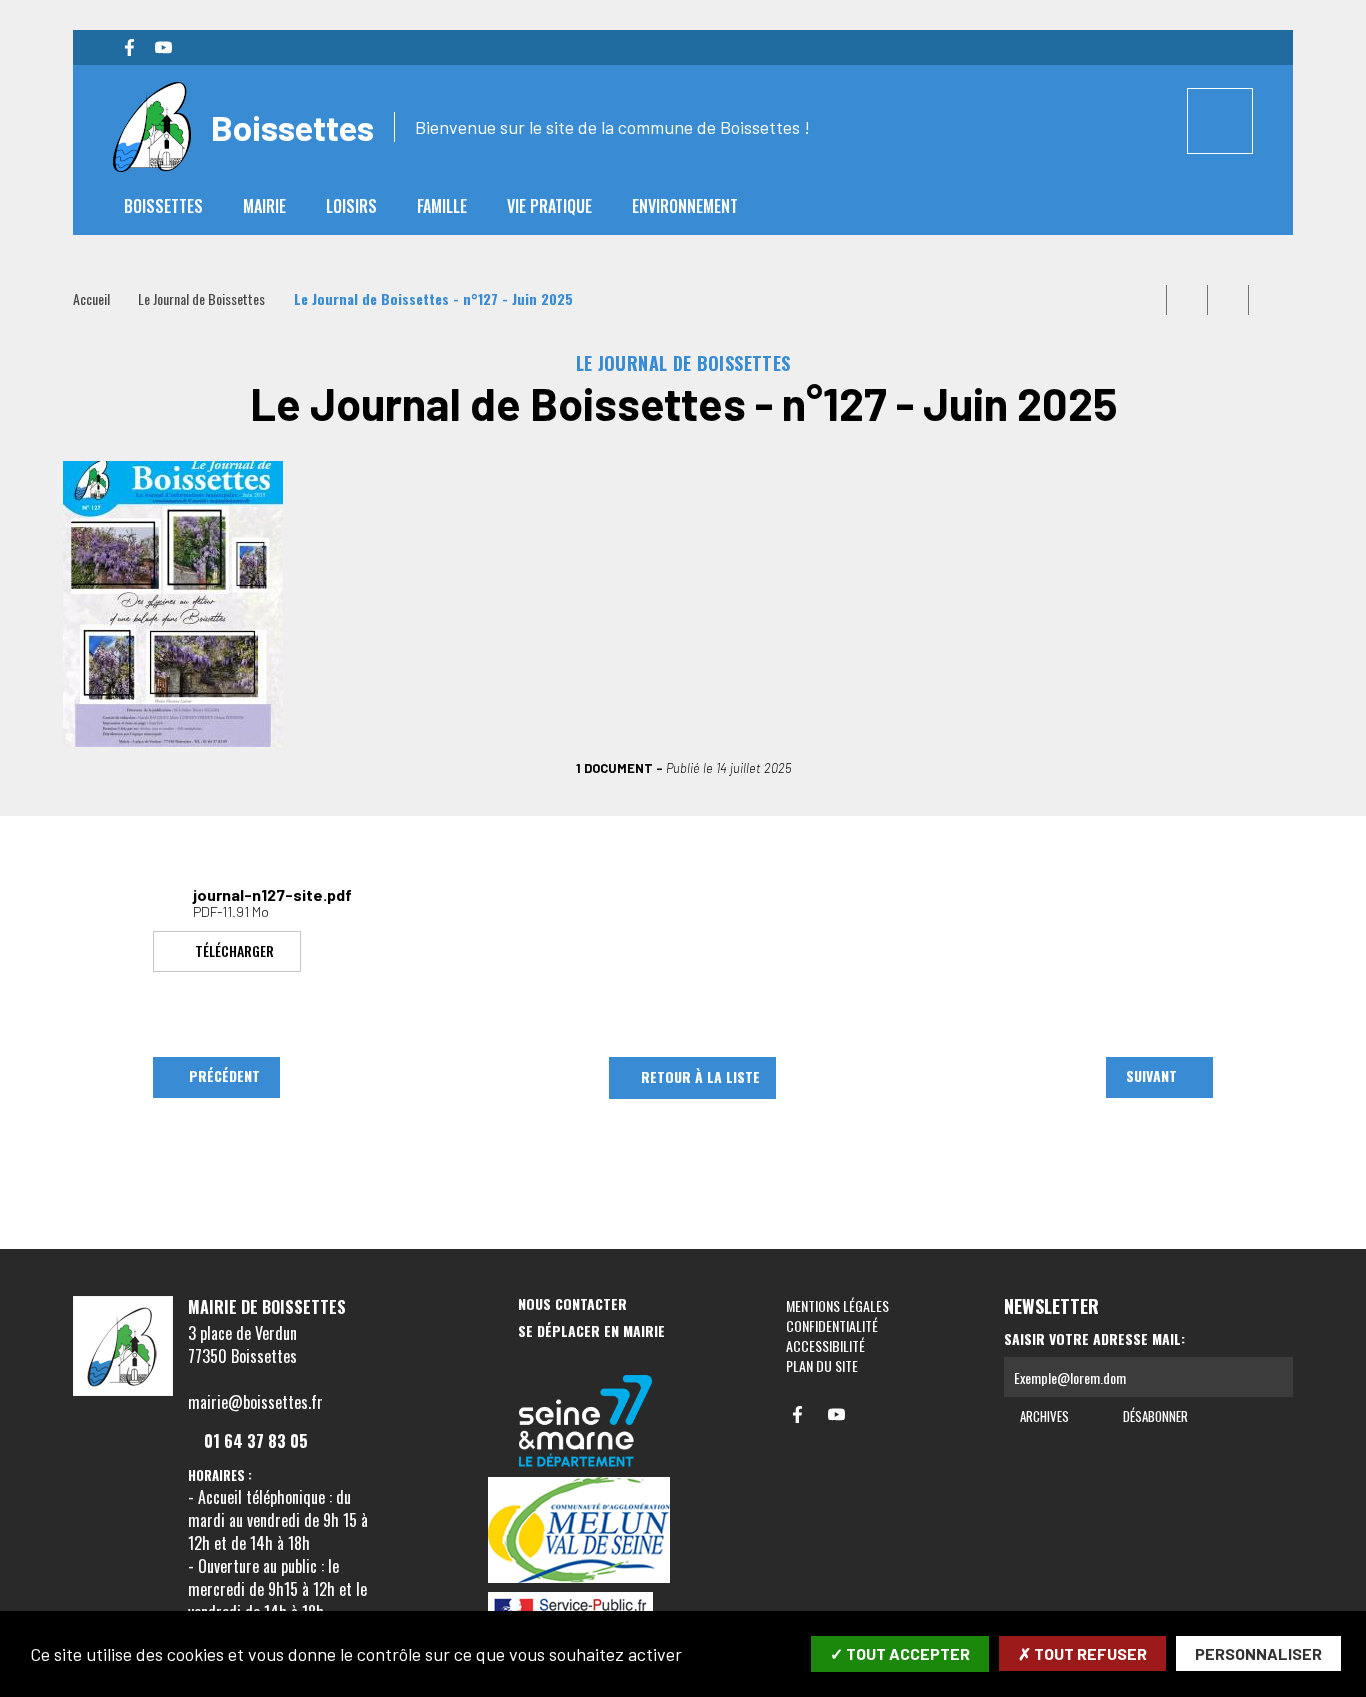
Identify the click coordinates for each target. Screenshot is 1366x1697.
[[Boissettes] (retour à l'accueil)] (123, 1392)
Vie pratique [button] (549, 206)
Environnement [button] (685, 206)
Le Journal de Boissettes (201, 298)
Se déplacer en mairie (591, 1331)
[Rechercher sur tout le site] (1220, 121)
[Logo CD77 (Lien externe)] (586, 1422)
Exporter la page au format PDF (1187, 300)
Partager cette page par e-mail (1228, 300)
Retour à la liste (700, 1076)
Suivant (1151, 1075)
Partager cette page (1269, 300)
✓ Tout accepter (900, 1653)
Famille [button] (442, 206)
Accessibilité (825, 1345)
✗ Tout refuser (1082, 1653)
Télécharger (234, 949)
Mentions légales (837, 1305)
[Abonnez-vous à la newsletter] (1273, 1377)
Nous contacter (572, 1304)
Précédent (224, 1075)
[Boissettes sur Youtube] (163, 48)
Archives (1043, 1416)
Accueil (91, 298)
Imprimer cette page (1146, 300)
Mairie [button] (264, 206)
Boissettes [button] (163, 206)
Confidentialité (832, 1325)
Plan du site (822, 1365)
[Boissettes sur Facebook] (129, 48)
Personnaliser (1258, 1653)
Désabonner (1153, 1416)
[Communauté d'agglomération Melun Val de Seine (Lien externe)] (586, 1531)
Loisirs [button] (351, 206)
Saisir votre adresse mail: (1094, 1339)
